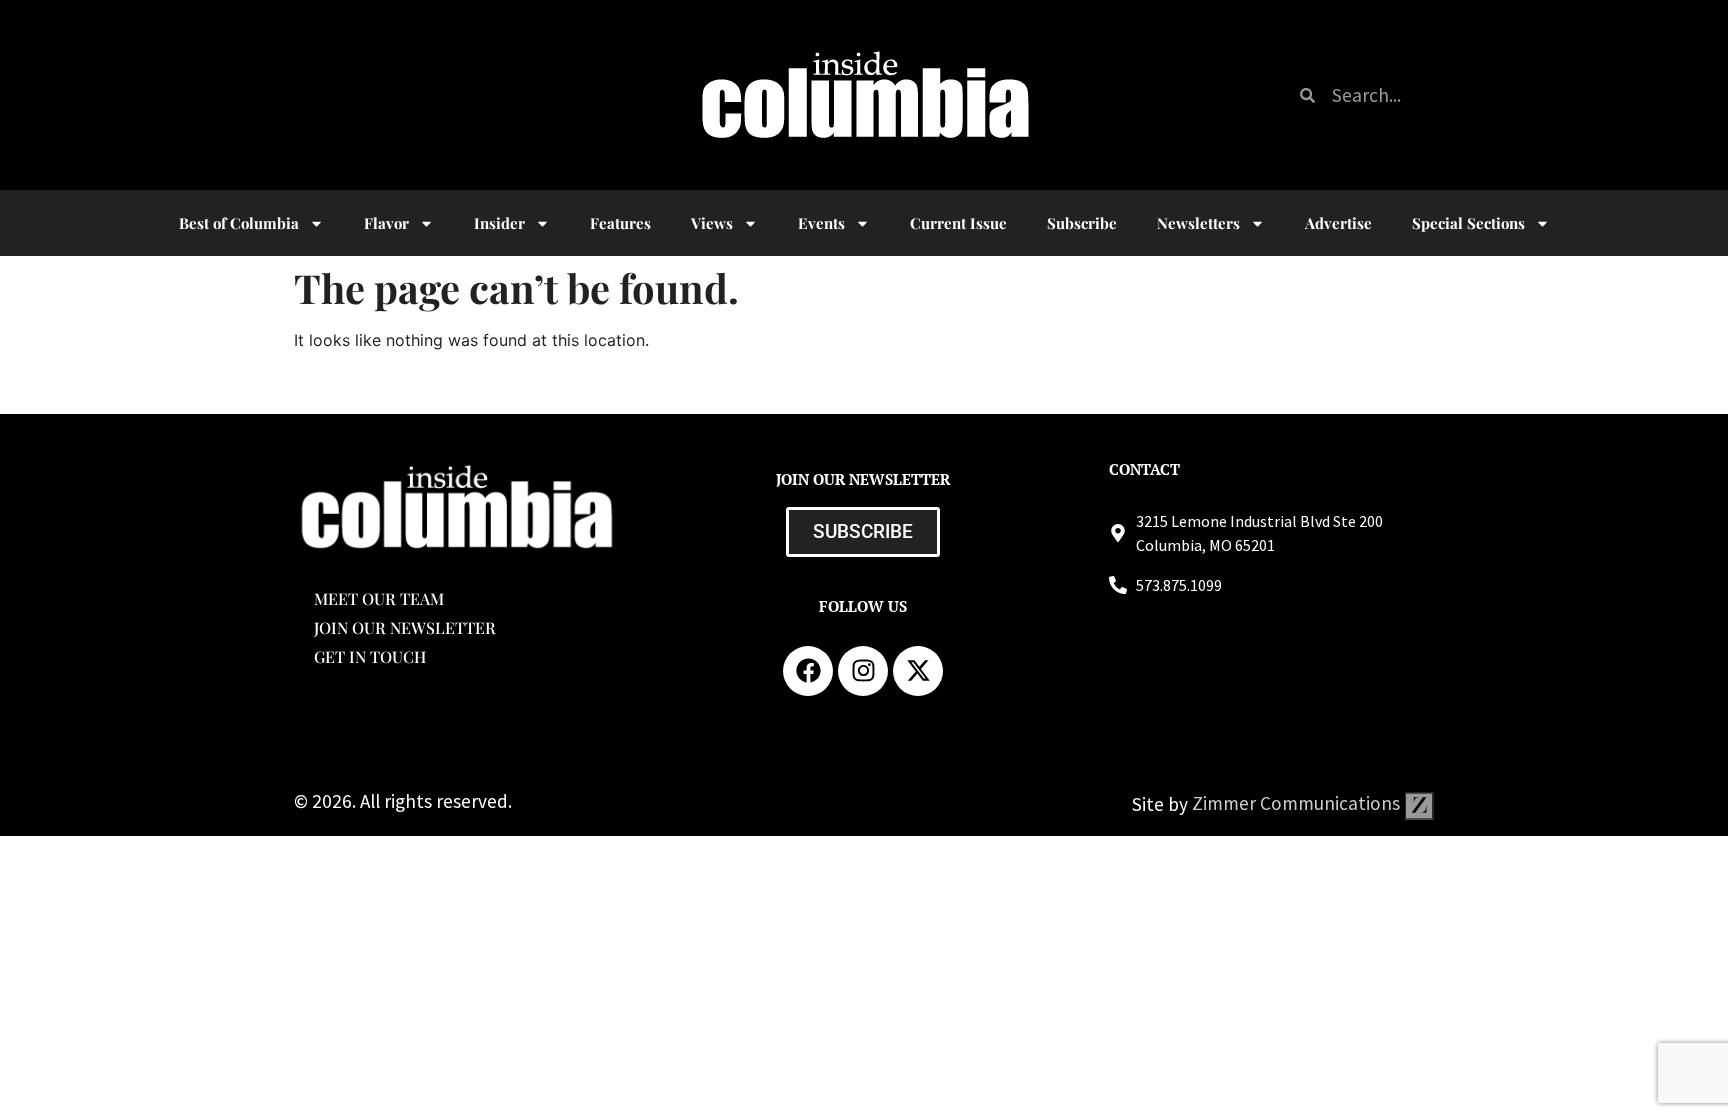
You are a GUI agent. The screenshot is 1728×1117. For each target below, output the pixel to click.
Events (821, 223)
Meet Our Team (379, 598)
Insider (499, 223)
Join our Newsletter (405, 627)
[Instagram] (863, 671)
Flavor (386, 223)
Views (712, 223)
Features (620, 223)
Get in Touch (370, 656)
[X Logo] (918, 671)
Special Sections (1468, 223)
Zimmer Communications (1298, 803)
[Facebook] (808, 671)
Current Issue (958, 223)
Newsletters (1198, 223)
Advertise (1338, 223)
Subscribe (1082, 223)
